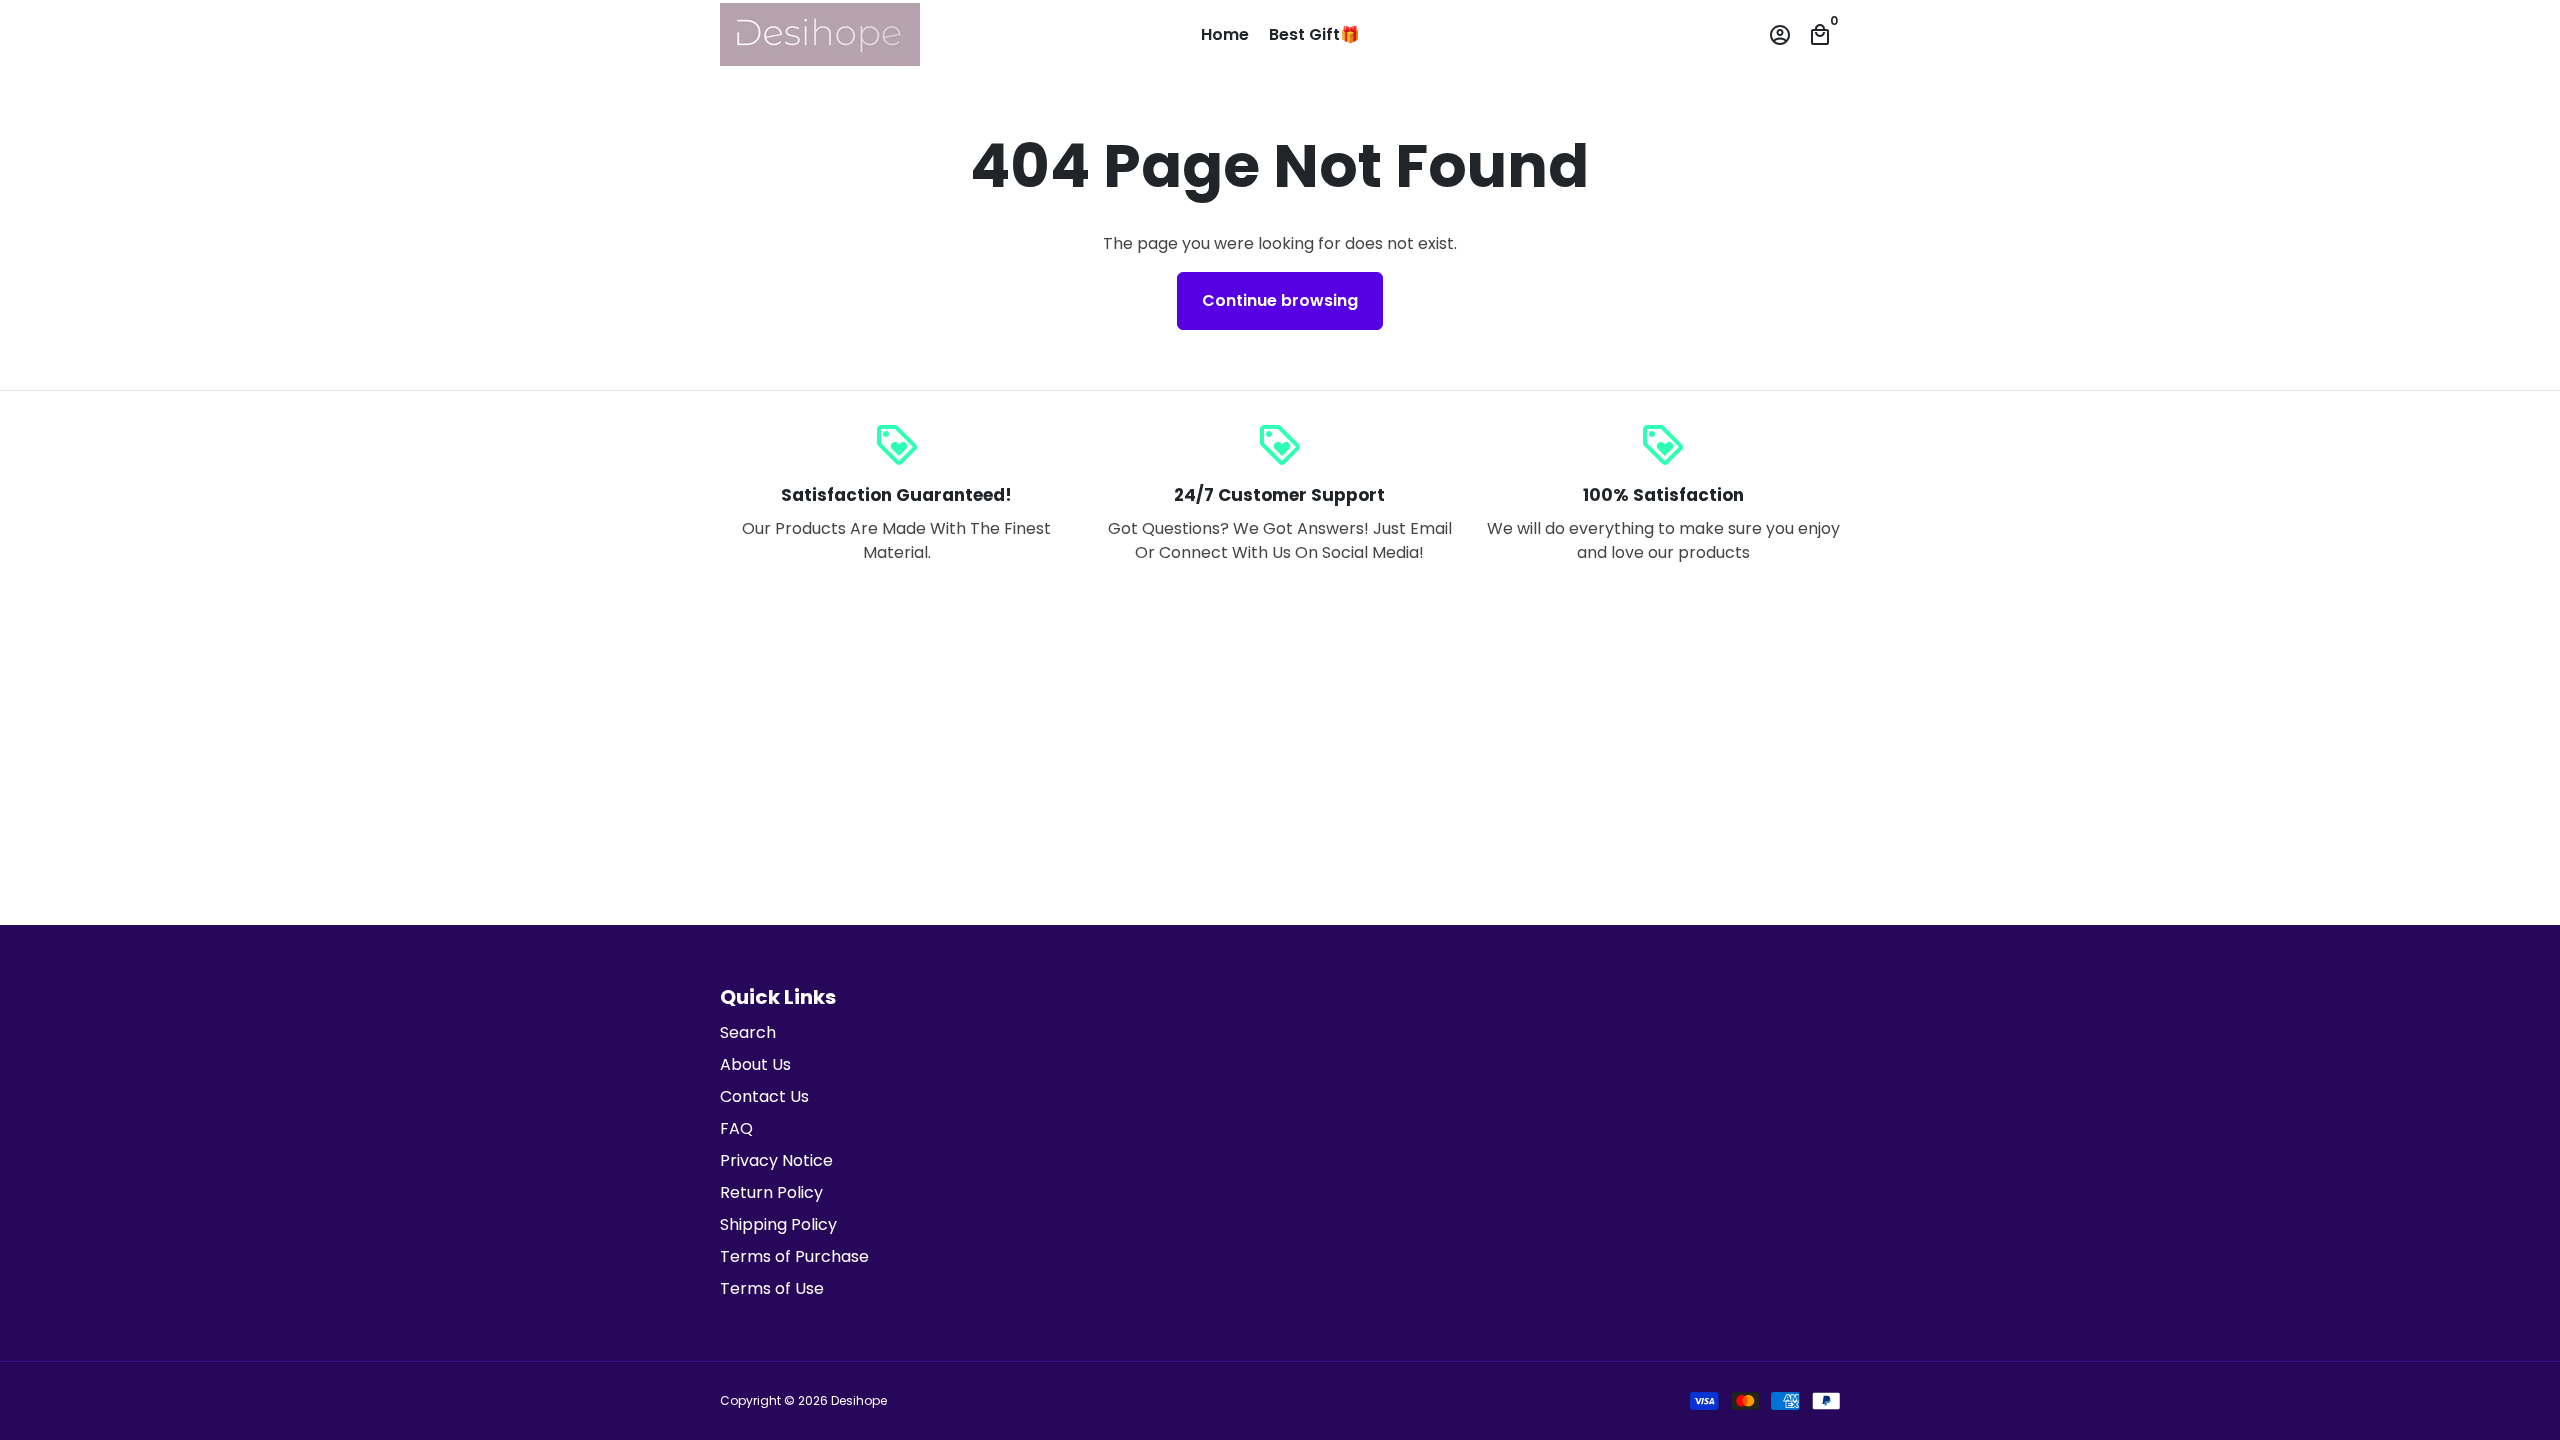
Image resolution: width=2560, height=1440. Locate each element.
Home (1225, 34)
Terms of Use (772, 1288)
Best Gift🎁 (1314, 34)
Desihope (859, 1400)
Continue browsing (1280, 300)
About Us (755, 1064)
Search (748, 1032)
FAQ (736, 1128)
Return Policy (771, 1192)
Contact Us (764, 1096)
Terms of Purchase (794, 1256)
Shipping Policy (778, 1224)
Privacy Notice (776, 1160)
